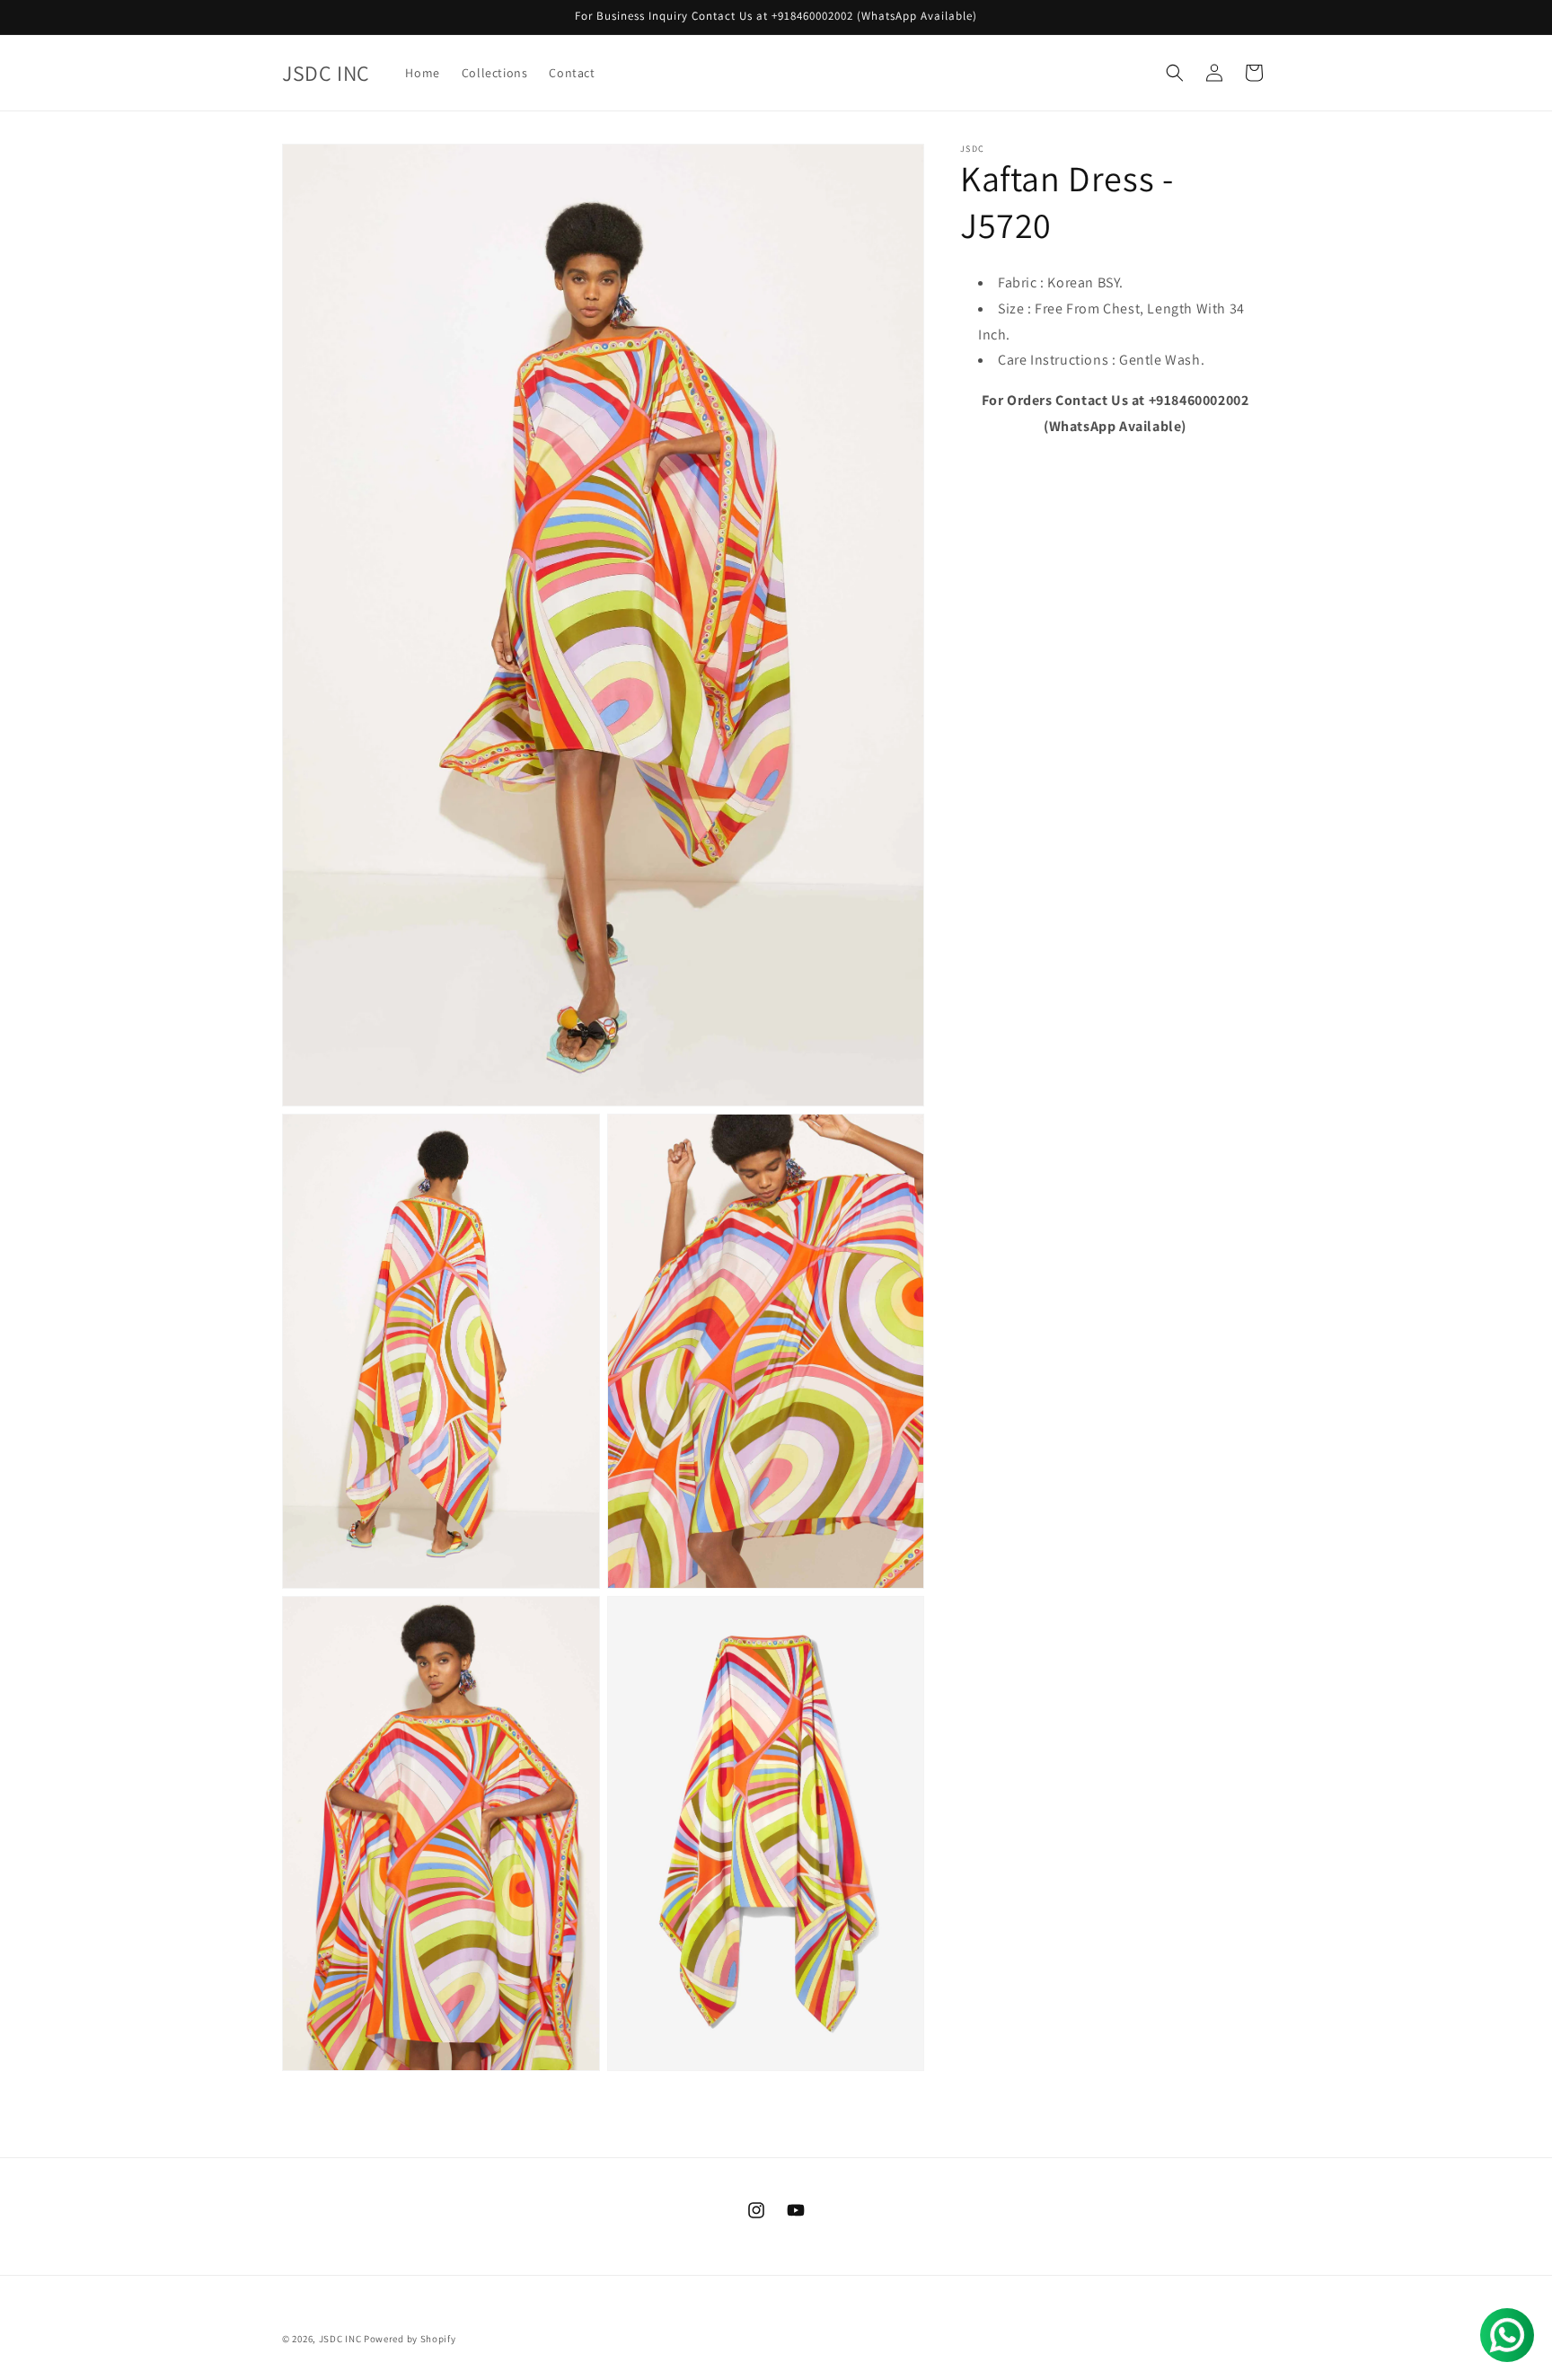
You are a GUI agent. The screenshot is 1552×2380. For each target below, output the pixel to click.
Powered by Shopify (410, 2339)
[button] (1175, 73)
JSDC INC (340, 2339)
